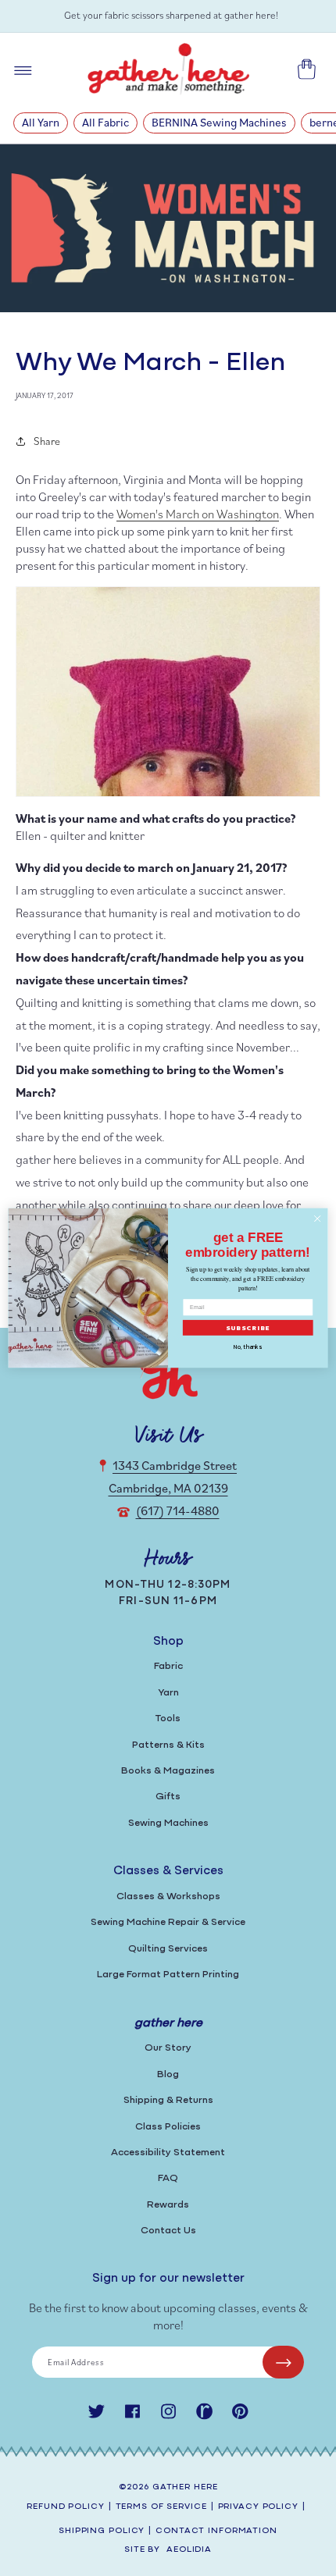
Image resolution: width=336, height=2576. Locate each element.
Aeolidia (189, 2550)
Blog (168, 2074)
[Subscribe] (283, 2362)
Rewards (168, 2205)
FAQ (168, 2178)
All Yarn (41, 122)
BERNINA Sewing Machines (219, 122)
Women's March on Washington (198, 514)
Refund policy (65, 2507)
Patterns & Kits (168, 1745)
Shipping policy (102, 2531)
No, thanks (248, 1347)
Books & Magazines (168, 1771)
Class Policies (168, 2127)
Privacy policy (258, 2507)
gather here (185, 2487)
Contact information (216, 2531)
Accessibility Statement (168, 2153)
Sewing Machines (168, 1823)
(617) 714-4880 (178, 1510)
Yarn (168, 1693)
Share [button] (47, 441)
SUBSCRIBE (248, 1328)
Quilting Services (168, 1949)
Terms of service (161, 2507)
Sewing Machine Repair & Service (168, 1922)
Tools (168, 1719)
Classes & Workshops (168, 1896)
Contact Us (168, 2231)
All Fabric (105, 122)
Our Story (168, 2048)
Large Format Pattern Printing (168, 1975)
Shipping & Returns (168, 2100)
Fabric (168, 1666)
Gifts (168, 1797)
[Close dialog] (317, 1219)
